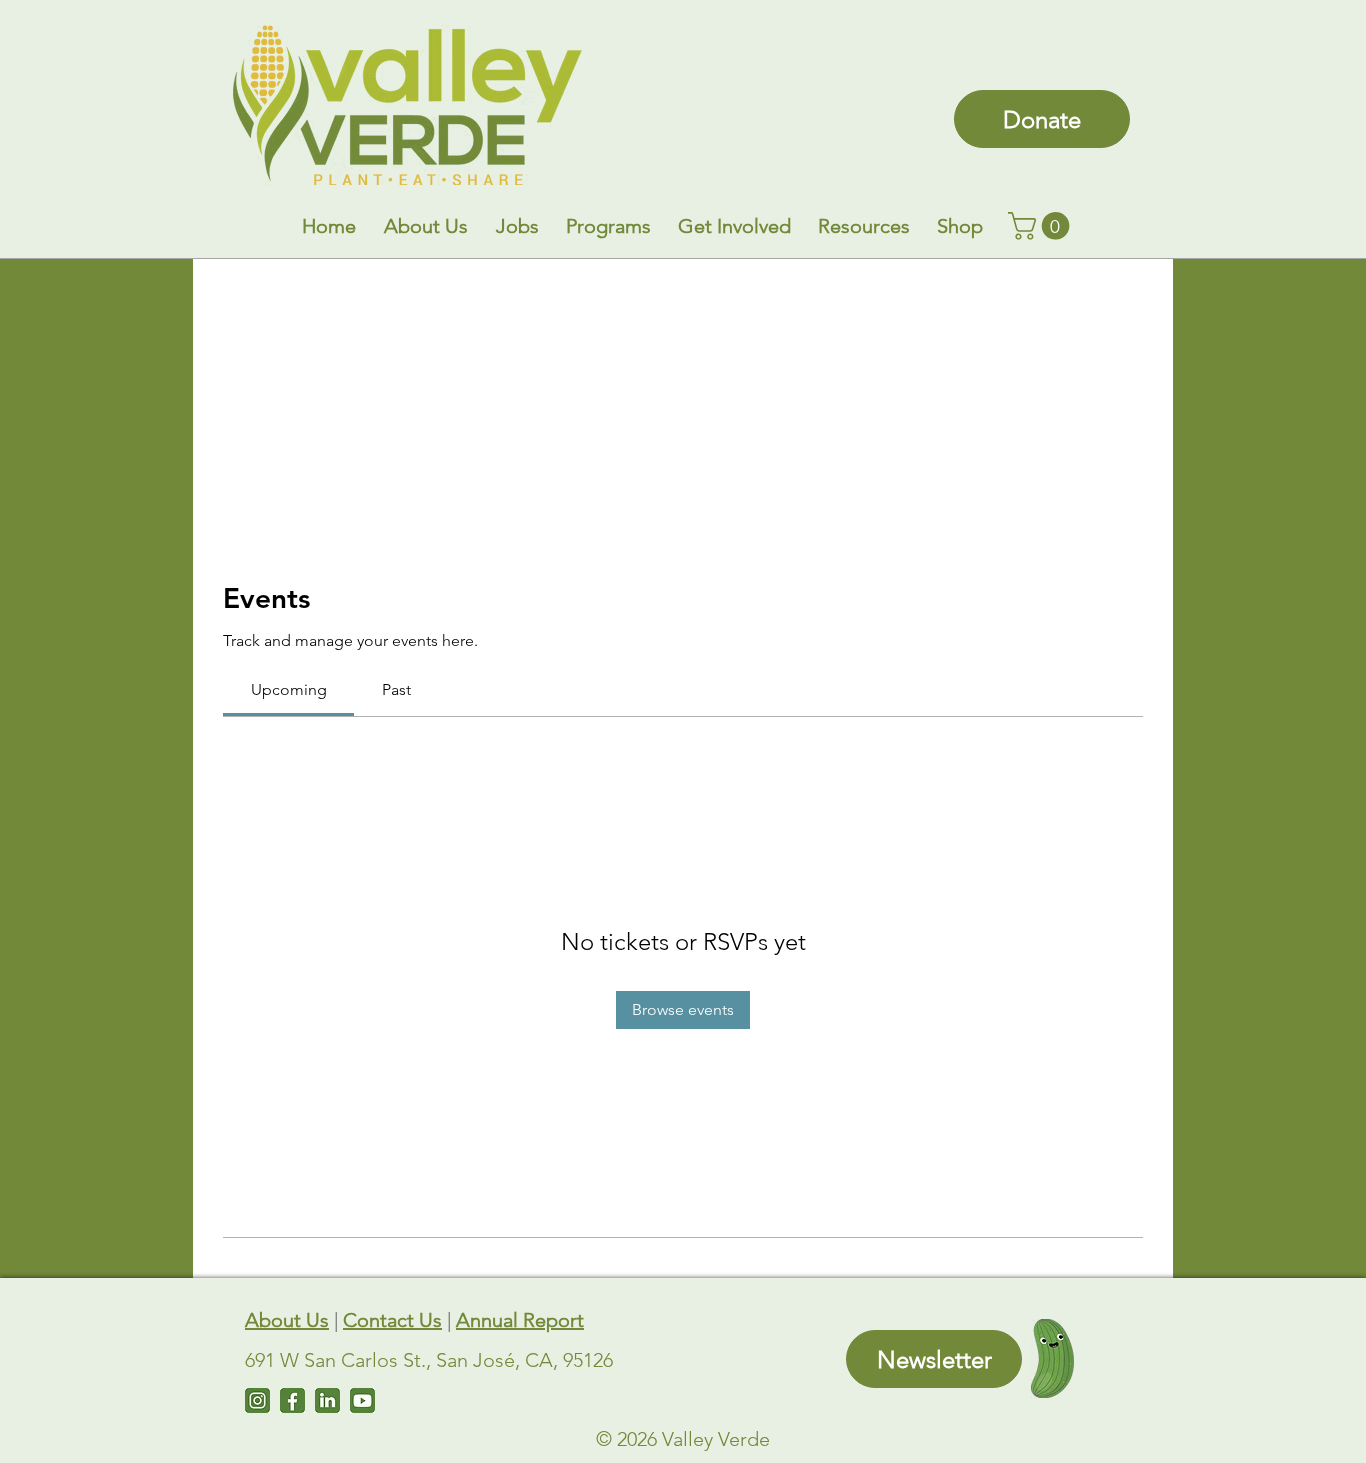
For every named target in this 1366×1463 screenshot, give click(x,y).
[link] (1042, 226)
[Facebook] (292, 1400)
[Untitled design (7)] (362, 1400)
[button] (426, 226)
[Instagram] (257, 1400)
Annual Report (520, 1320)
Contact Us (392, 1320)
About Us (287, 1320)
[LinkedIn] (327, 1400)
